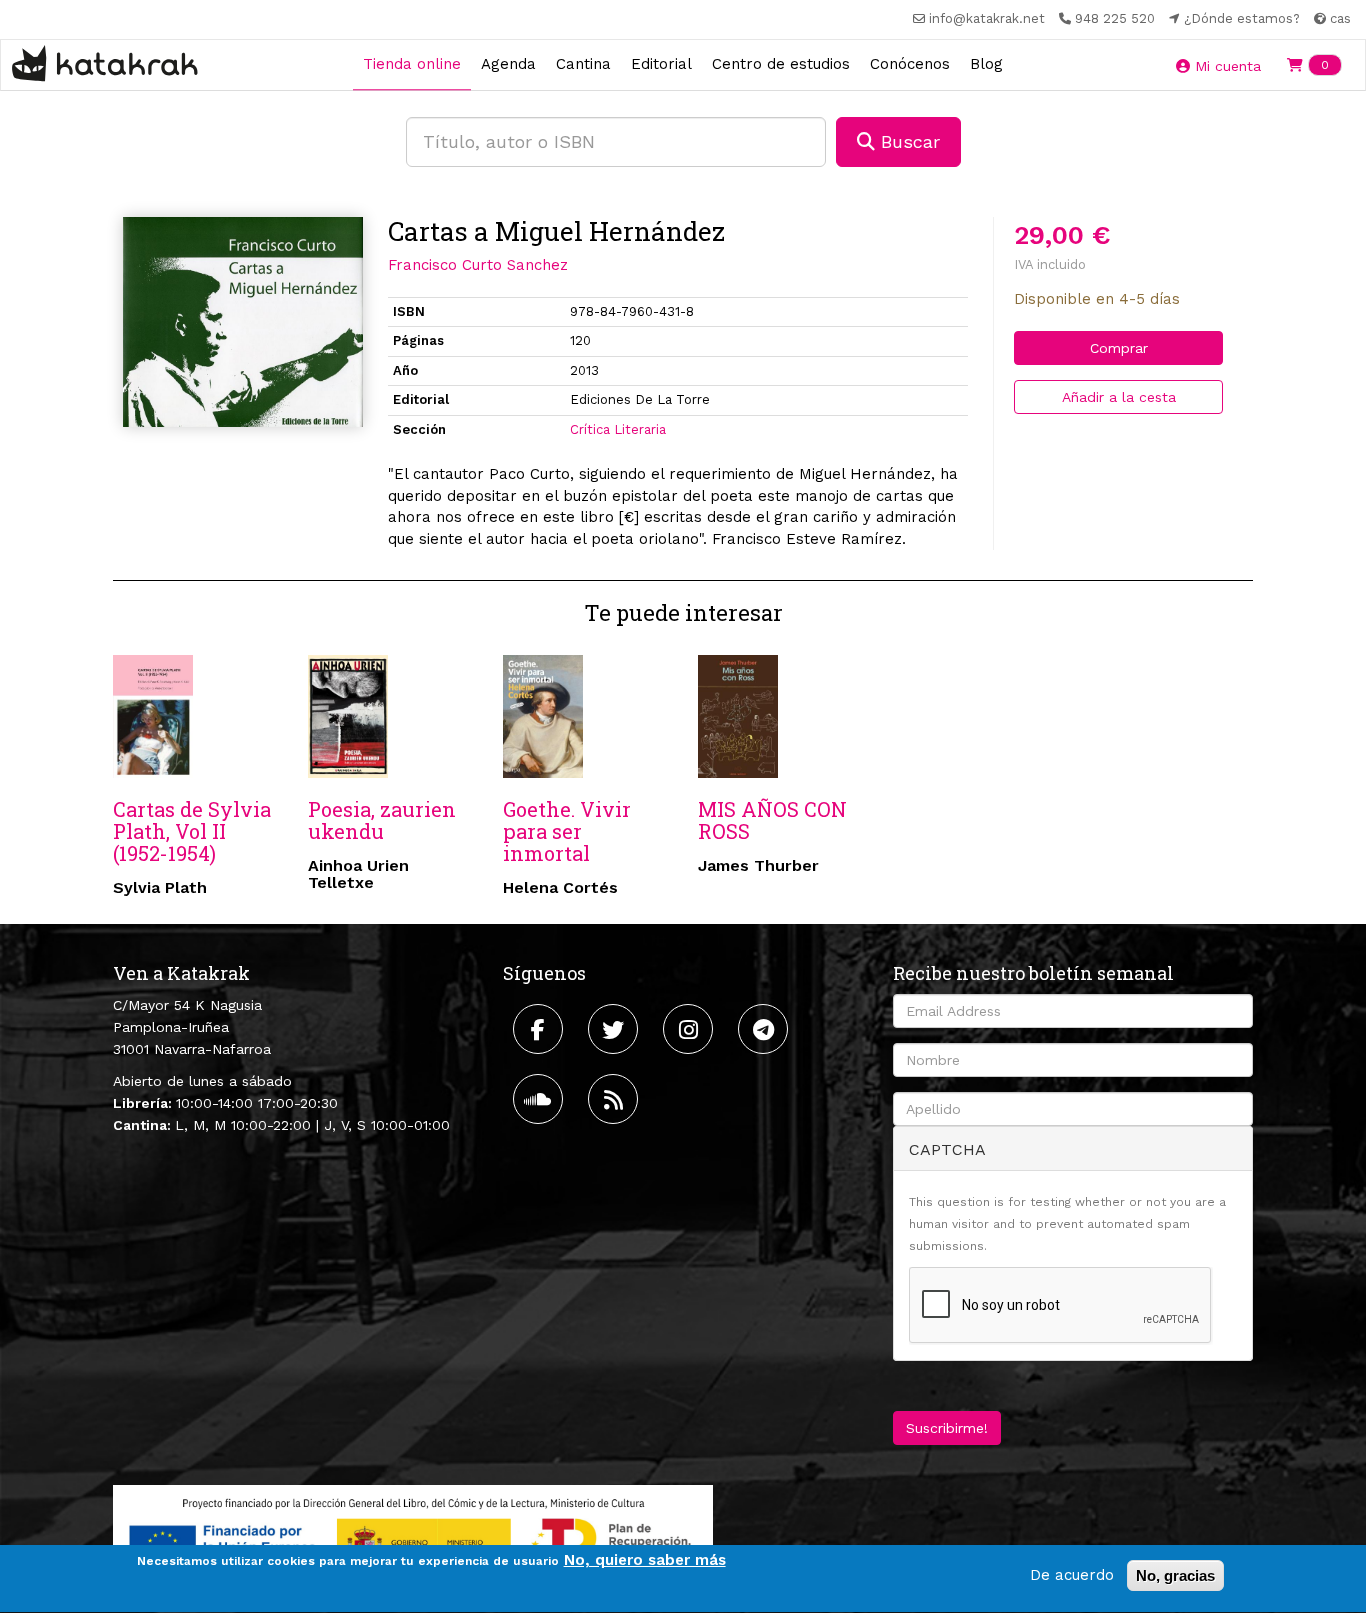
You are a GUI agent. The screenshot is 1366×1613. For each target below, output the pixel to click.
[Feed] (615, 1099)
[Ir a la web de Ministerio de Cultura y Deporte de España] (413, 1537)
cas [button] (1338, 18)
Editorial (661, 64)
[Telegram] (765, 1029)
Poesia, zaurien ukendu (382, 820)
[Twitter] (615, 1029)
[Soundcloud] (540, 1099)
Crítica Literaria (618, 429)
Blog (986, 64)
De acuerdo (1072, 1575)
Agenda (508, 64)
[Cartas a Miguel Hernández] (243, 322)
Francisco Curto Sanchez (478, 265)
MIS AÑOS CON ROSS (772, 820)
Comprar (1119, 348)
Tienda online (412, 64)
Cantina (583, 64)
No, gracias (1175, 1575)
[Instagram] (690, 1029)
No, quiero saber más (645, 1560)
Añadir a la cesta (1119, 397)
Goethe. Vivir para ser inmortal (567, 831)
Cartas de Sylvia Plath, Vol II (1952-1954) (192, 831)
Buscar (907, 141)
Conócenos (910, 64)
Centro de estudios (781, 64)
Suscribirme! (947, 1428)
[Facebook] (540, 1029)
